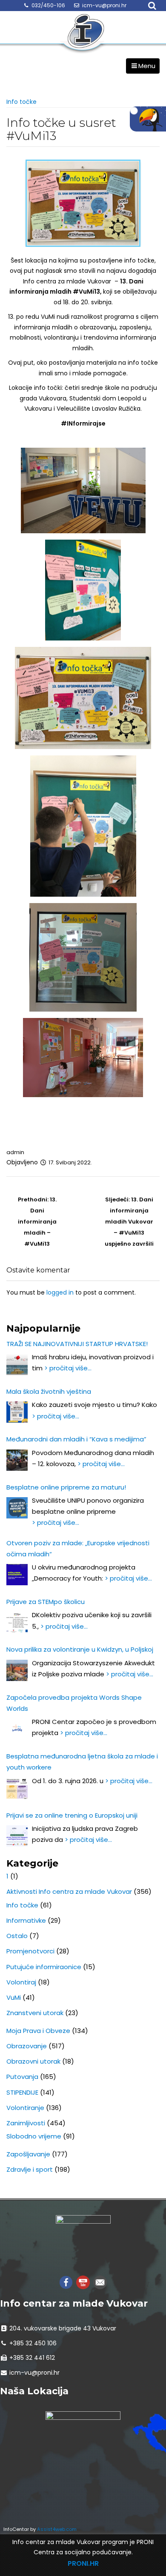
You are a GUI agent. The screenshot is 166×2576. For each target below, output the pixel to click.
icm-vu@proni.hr (104, 5)
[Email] (100, 2282)
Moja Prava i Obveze (38, 2031)
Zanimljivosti (26, 2123)
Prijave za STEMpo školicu (46, 1602)
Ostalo (17, 1936)
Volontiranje (25, 2108)
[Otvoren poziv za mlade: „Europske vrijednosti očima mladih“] (17, 1575)
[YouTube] (83, 2282)
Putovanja (22, 2077)
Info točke (21, 102)
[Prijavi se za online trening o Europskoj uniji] (17, 1836)
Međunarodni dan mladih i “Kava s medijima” (76, 1439)
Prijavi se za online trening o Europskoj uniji (72, 1815)
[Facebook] (66, 2282)
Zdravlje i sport (30, 2169)
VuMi (14, 1997)
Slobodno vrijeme (34, 2136)
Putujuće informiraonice (44, 1967)
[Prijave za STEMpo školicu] (17, 1622)
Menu (147, 66)
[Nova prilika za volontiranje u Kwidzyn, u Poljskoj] (17, 1670)
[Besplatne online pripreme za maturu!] (17, 1508)
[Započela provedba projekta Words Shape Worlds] (17, 1729)
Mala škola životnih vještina (49, 1391)
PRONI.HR (83, 2563)
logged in (60, 1292)
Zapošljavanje (28, 2154)
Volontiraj (21, 1982)
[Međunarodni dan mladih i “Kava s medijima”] (17, 1460)
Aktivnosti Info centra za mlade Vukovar (69, 1891)
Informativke (26, 1920)
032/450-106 (48, 5)
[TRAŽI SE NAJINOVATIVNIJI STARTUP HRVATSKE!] (17, 1364)
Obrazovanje (27, 2046)
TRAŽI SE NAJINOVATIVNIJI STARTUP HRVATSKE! (77, 1344)
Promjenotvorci (30, 1951)
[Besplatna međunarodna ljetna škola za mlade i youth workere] (17, 1788)
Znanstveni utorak (35, 2013)
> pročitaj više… (68, 1368)
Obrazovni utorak (33, 2061)
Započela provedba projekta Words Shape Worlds (74, 1703)
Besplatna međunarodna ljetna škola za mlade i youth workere (82, 1762)
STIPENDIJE (22, 2092)
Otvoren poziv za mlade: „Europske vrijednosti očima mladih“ (78, 1548)
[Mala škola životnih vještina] (17, 1412)
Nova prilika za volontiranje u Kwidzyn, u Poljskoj (80, 1649)
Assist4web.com (57, 2529)
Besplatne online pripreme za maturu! (66, 1487)
